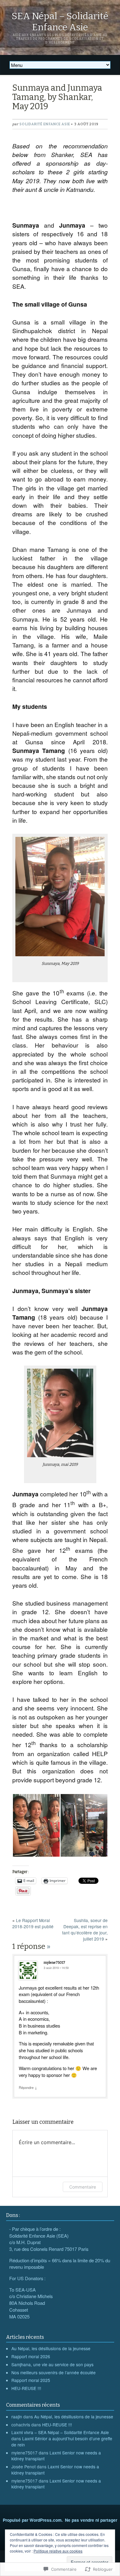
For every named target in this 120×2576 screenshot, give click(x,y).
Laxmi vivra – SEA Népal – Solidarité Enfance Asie (60, 2432)
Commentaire (83, 2187)
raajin (17, 2417)
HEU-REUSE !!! (26, 2388)
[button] (36, 1825)
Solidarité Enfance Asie (45, 124)
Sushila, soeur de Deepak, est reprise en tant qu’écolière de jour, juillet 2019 (85, 1929)
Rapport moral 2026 (31, 2356)
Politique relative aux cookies (58, 2551)
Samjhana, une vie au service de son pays (52, 2364)
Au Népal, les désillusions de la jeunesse (51, 2348)
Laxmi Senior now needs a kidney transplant (56, 2456)
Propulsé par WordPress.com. (33, 2520)
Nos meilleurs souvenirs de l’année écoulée (54, 2372)
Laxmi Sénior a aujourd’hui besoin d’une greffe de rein (62, 2442)
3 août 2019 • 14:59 (56, 1968)
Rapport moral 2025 (31, 2380)
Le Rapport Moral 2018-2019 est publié (33, 1923)
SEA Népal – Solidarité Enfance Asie (60, 22)
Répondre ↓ (28, 2087)
